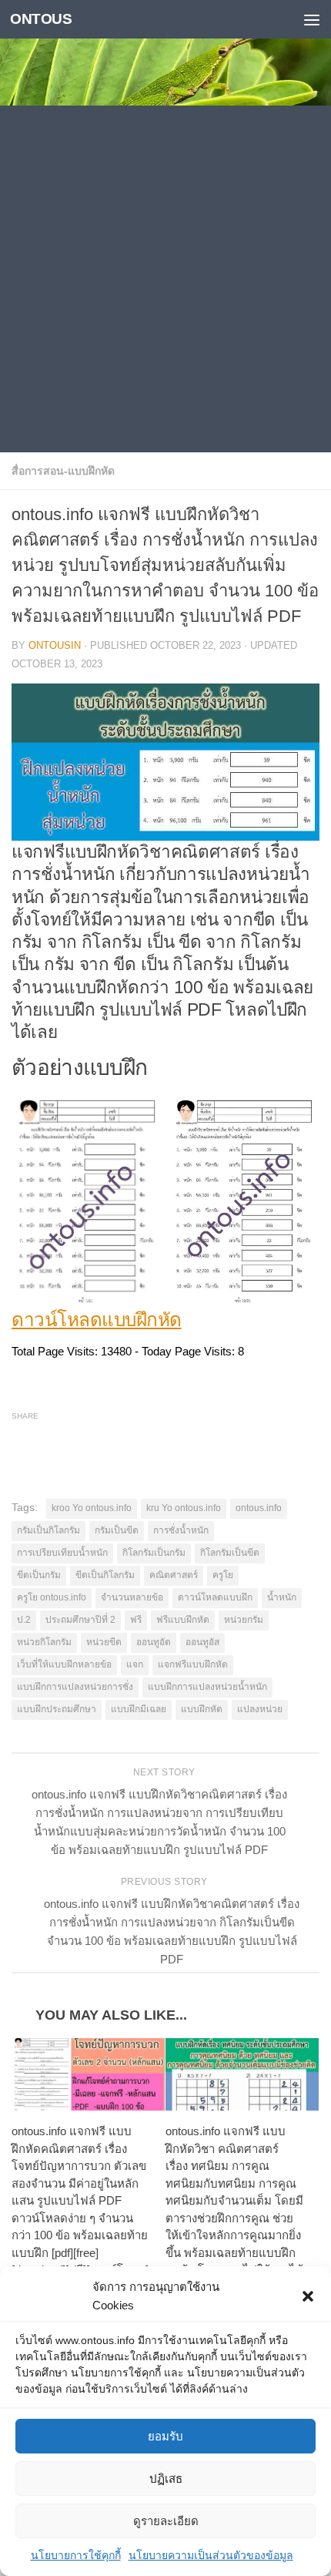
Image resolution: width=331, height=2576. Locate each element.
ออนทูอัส (202, 1642)
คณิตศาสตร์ (174, 1575)
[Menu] (312, 19)
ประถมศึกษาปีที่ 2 (80, 1620)
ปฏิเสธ (166, 2479)
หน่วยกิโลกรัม (44, 1642)
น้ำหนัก (282, 1597)
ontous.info (259, 1508)
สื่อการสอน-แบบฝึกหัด (63, 471)
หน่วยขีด (104, 1642)
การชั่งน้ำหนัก (181, 1530)
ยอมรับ (165, 2436)
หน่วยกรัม (244, 1620)
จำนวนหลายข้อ (132, 1597)
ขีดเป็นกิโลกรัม (105, 1575)
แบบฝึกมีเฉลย (139, 1709)
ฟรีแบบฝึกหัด (183, 1620)
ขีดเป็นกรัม (39, 1575)
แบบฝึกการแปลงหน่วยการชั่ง (75, 1687)
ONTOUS (41, 19)
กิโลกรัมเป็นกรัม (154, 1553)
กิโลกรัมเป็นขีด (230, 1553)
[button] (308, 2296)
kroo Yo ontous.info (92, 1508)
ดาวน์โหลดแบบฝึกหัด (97, 1320)
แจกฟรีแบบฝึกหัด (193, 1664)
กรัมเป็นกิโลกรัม (48, 1530)
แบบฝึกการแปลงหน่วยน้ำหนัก (207, 1687)
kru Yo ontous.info (184, 1508)
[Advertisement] (165, 279)
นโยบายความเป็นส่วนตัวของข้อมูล (211, 2555)
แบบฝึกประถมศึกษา (57, 1709)
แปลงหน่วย (260, 1709)
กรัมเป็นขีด (117, 1530)
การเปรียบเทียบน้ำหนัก (62, 1553)
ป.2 (24, 1620)
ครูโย (223, 1575)
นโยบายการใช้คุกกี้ (76, 2555)
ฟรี (136, 1620)
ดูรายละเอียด (166, 2521)
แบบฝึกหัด (202, 1709)
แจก (135, 1664)
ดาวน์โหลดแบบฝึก (215, 1597)
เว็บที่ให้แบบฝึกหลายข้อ (64, 1664)
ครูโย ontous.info (52, 1597)
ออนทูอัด (154, 1642)
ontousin (55, 645)
